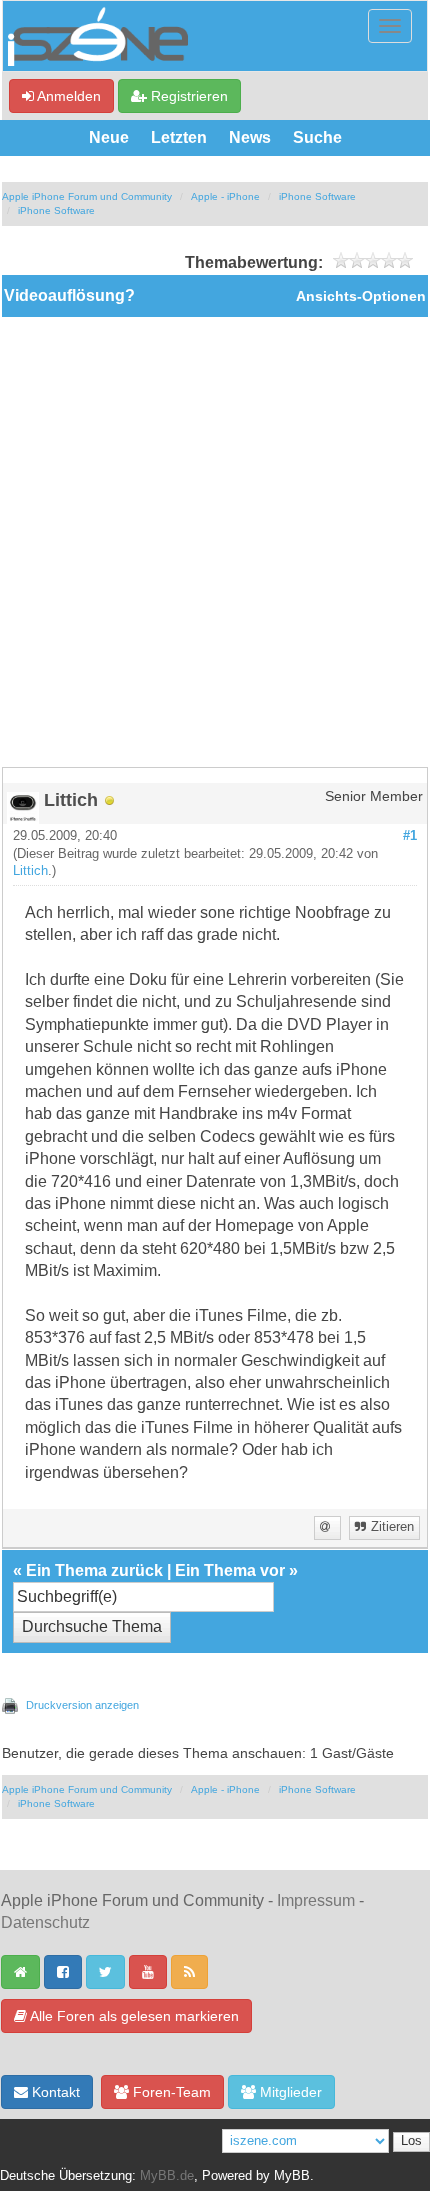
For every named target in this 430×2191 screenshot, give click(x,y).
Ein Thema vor (230, 1570)
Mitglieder (289, 2092)
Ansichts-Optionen (361, 296)
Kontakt (54, 2092)
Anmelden (67, 96)
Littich (30, 871)
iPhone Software (317, 196)
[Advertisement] (215, 542)
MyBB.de (167, 2176)
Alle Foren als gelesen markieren (133, 2016)
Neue (109, 137)
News (250, 137)
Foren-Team (170, 2092)
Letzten (179, 137)
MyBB (292, 2176)
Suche (317, 137)
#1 (410, 836)
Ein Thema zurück (94, 1570)
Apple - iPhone (225, 196)
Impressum (316, 1900)
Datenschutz (45, 1922)
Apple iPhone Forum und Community (87, 196)
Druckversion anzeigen (82, 1705)
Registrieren (187, 96)
